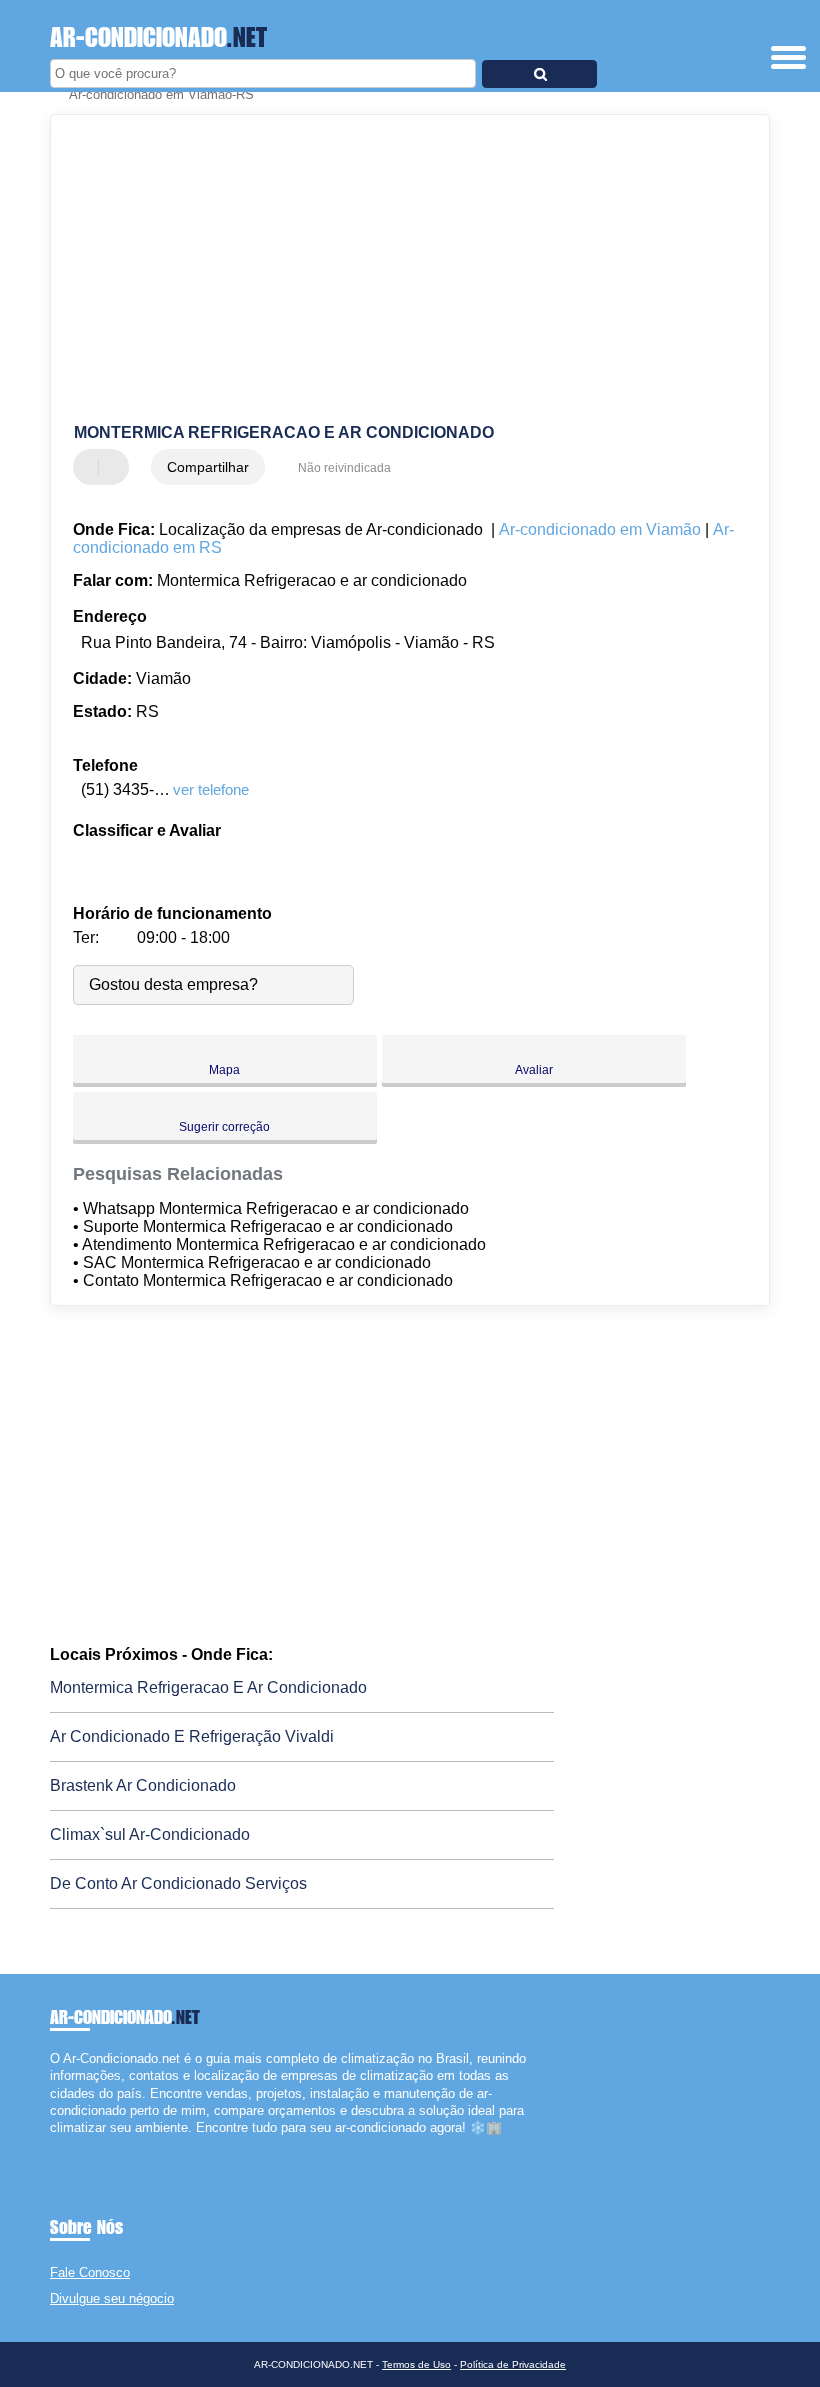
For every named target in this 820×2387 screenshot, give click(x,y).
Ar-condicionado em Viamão (600, 529)
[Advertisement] (393, 270)
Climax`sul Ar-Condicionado (150, 1834)
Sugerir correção (224, 1127)
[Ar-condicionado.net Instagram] (72, 2144)
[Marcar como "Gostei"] (91, 467)
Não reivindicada (344, 468)
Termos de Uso (416, 2364)
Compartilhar (208, 467)
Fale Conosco (90, 2272)
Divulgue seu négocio (112, 2298)
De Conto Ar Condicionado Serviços (178, 1883)
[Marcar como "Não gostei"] (116, 467)
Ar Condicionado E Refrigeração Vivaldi (192, 1736)
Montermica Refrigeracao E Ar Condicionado (208, 1687)
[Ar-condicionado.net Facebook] (54, 2144)
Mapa (224, 1070)
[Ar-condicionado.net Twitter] (63, 2144)
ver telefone (211, 789)
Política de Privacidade (513, 2364)
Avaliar (534, 1070)
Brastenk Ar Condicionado (143, 1785)
